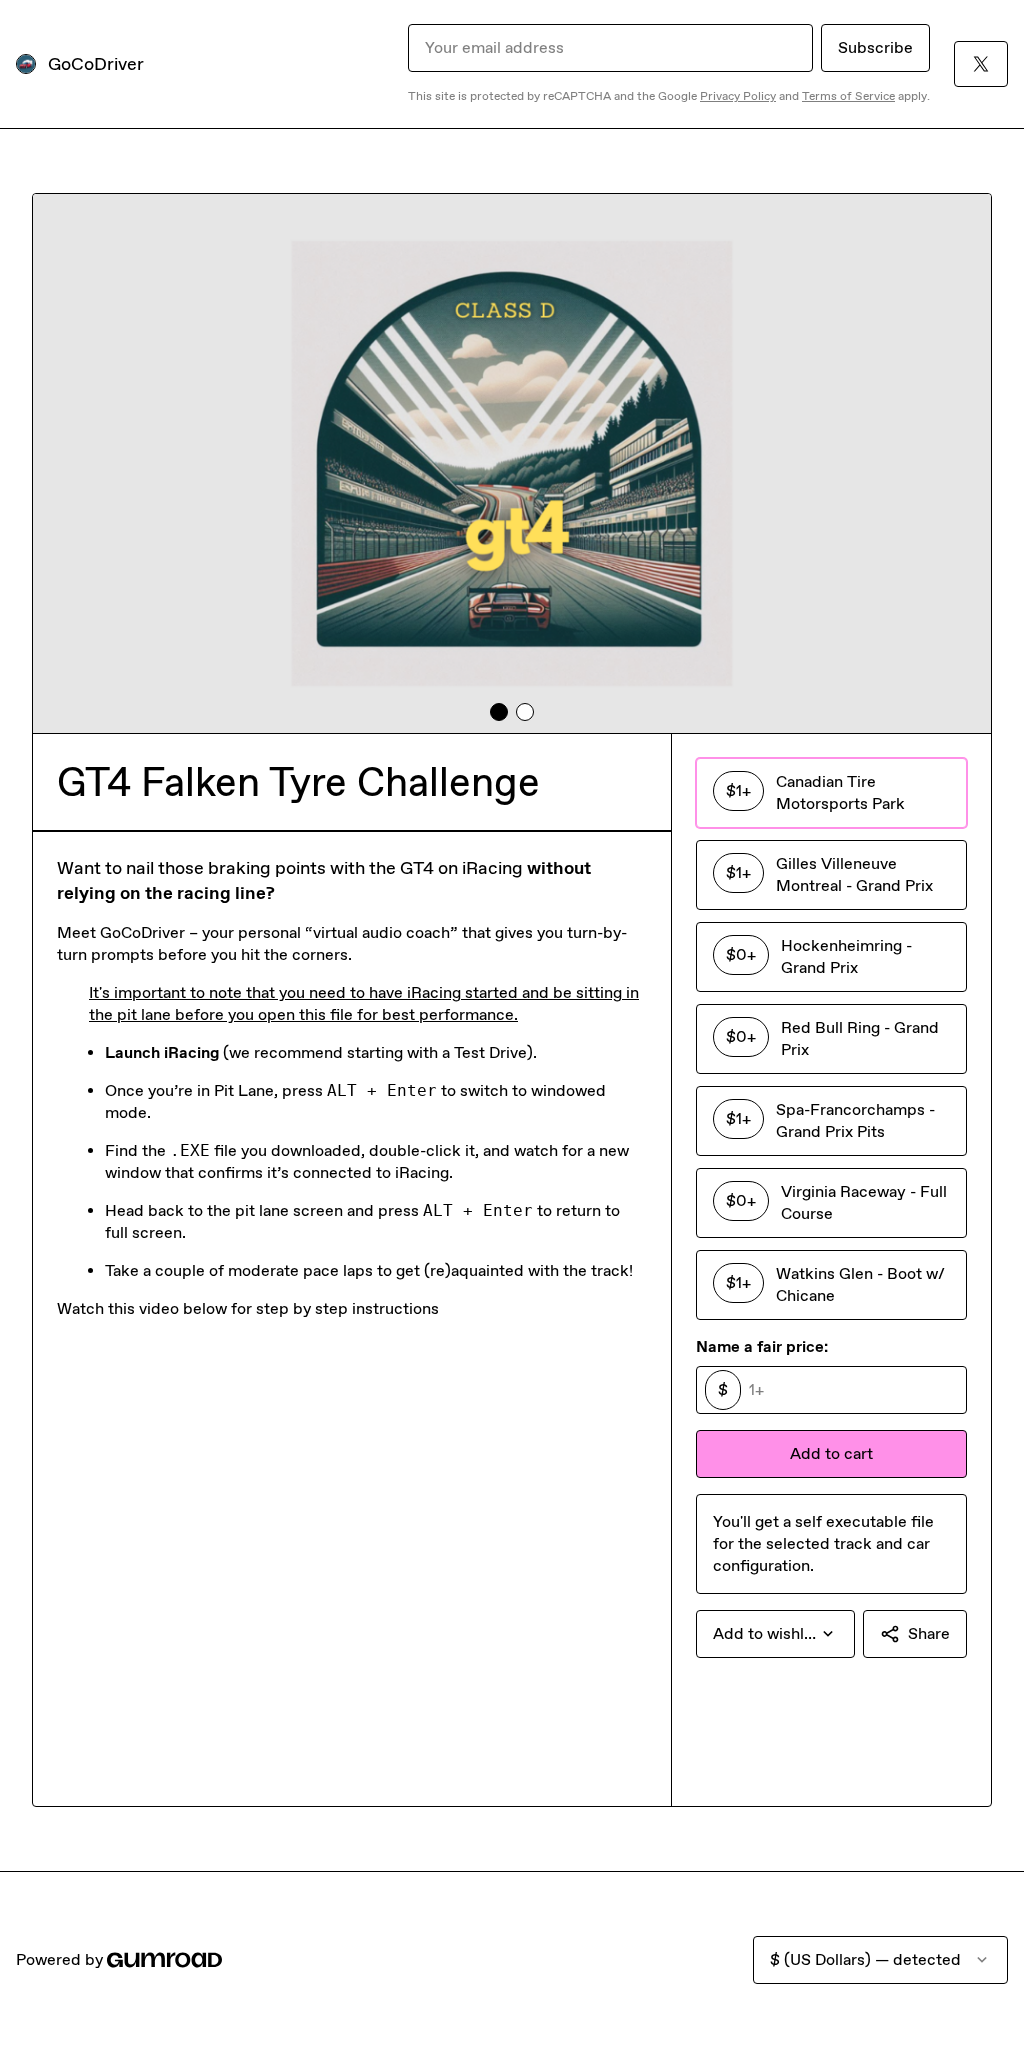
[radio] (831, 793)
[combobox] (775, 1634)
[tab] (499, 712)
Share (929, 1633)
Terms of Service (848, 96)
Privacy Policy (738, 96)
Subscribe (875, 47)
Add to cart (831, 1453)
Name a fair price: (762, 1346)
